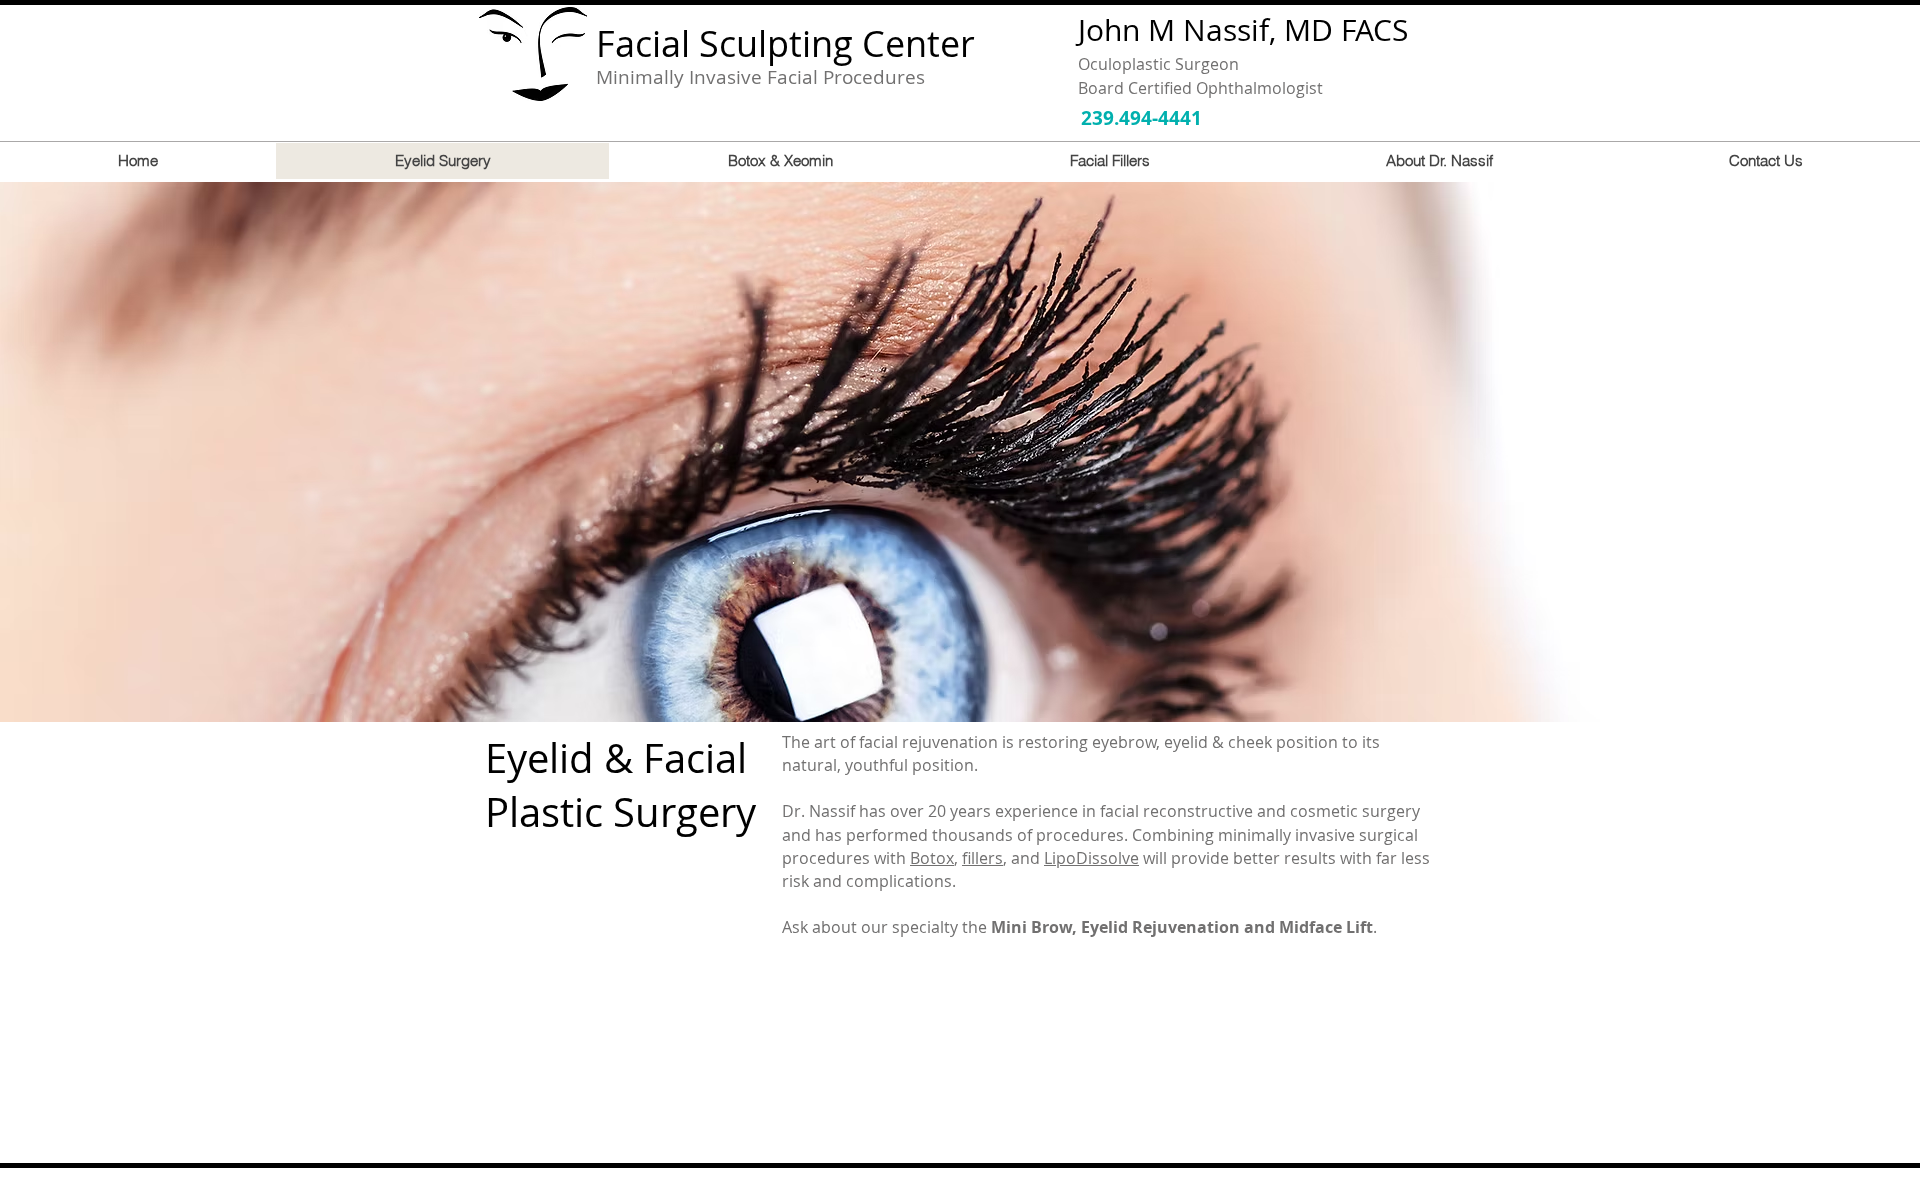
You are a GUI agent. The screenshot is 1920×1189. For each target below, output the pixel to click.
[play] (1878, 704)
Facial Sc (666, 43)
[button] (960, 452)
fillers (982, 858)
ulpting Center (855, 43)
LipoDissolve (1091, 858)
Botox (932, 858)
